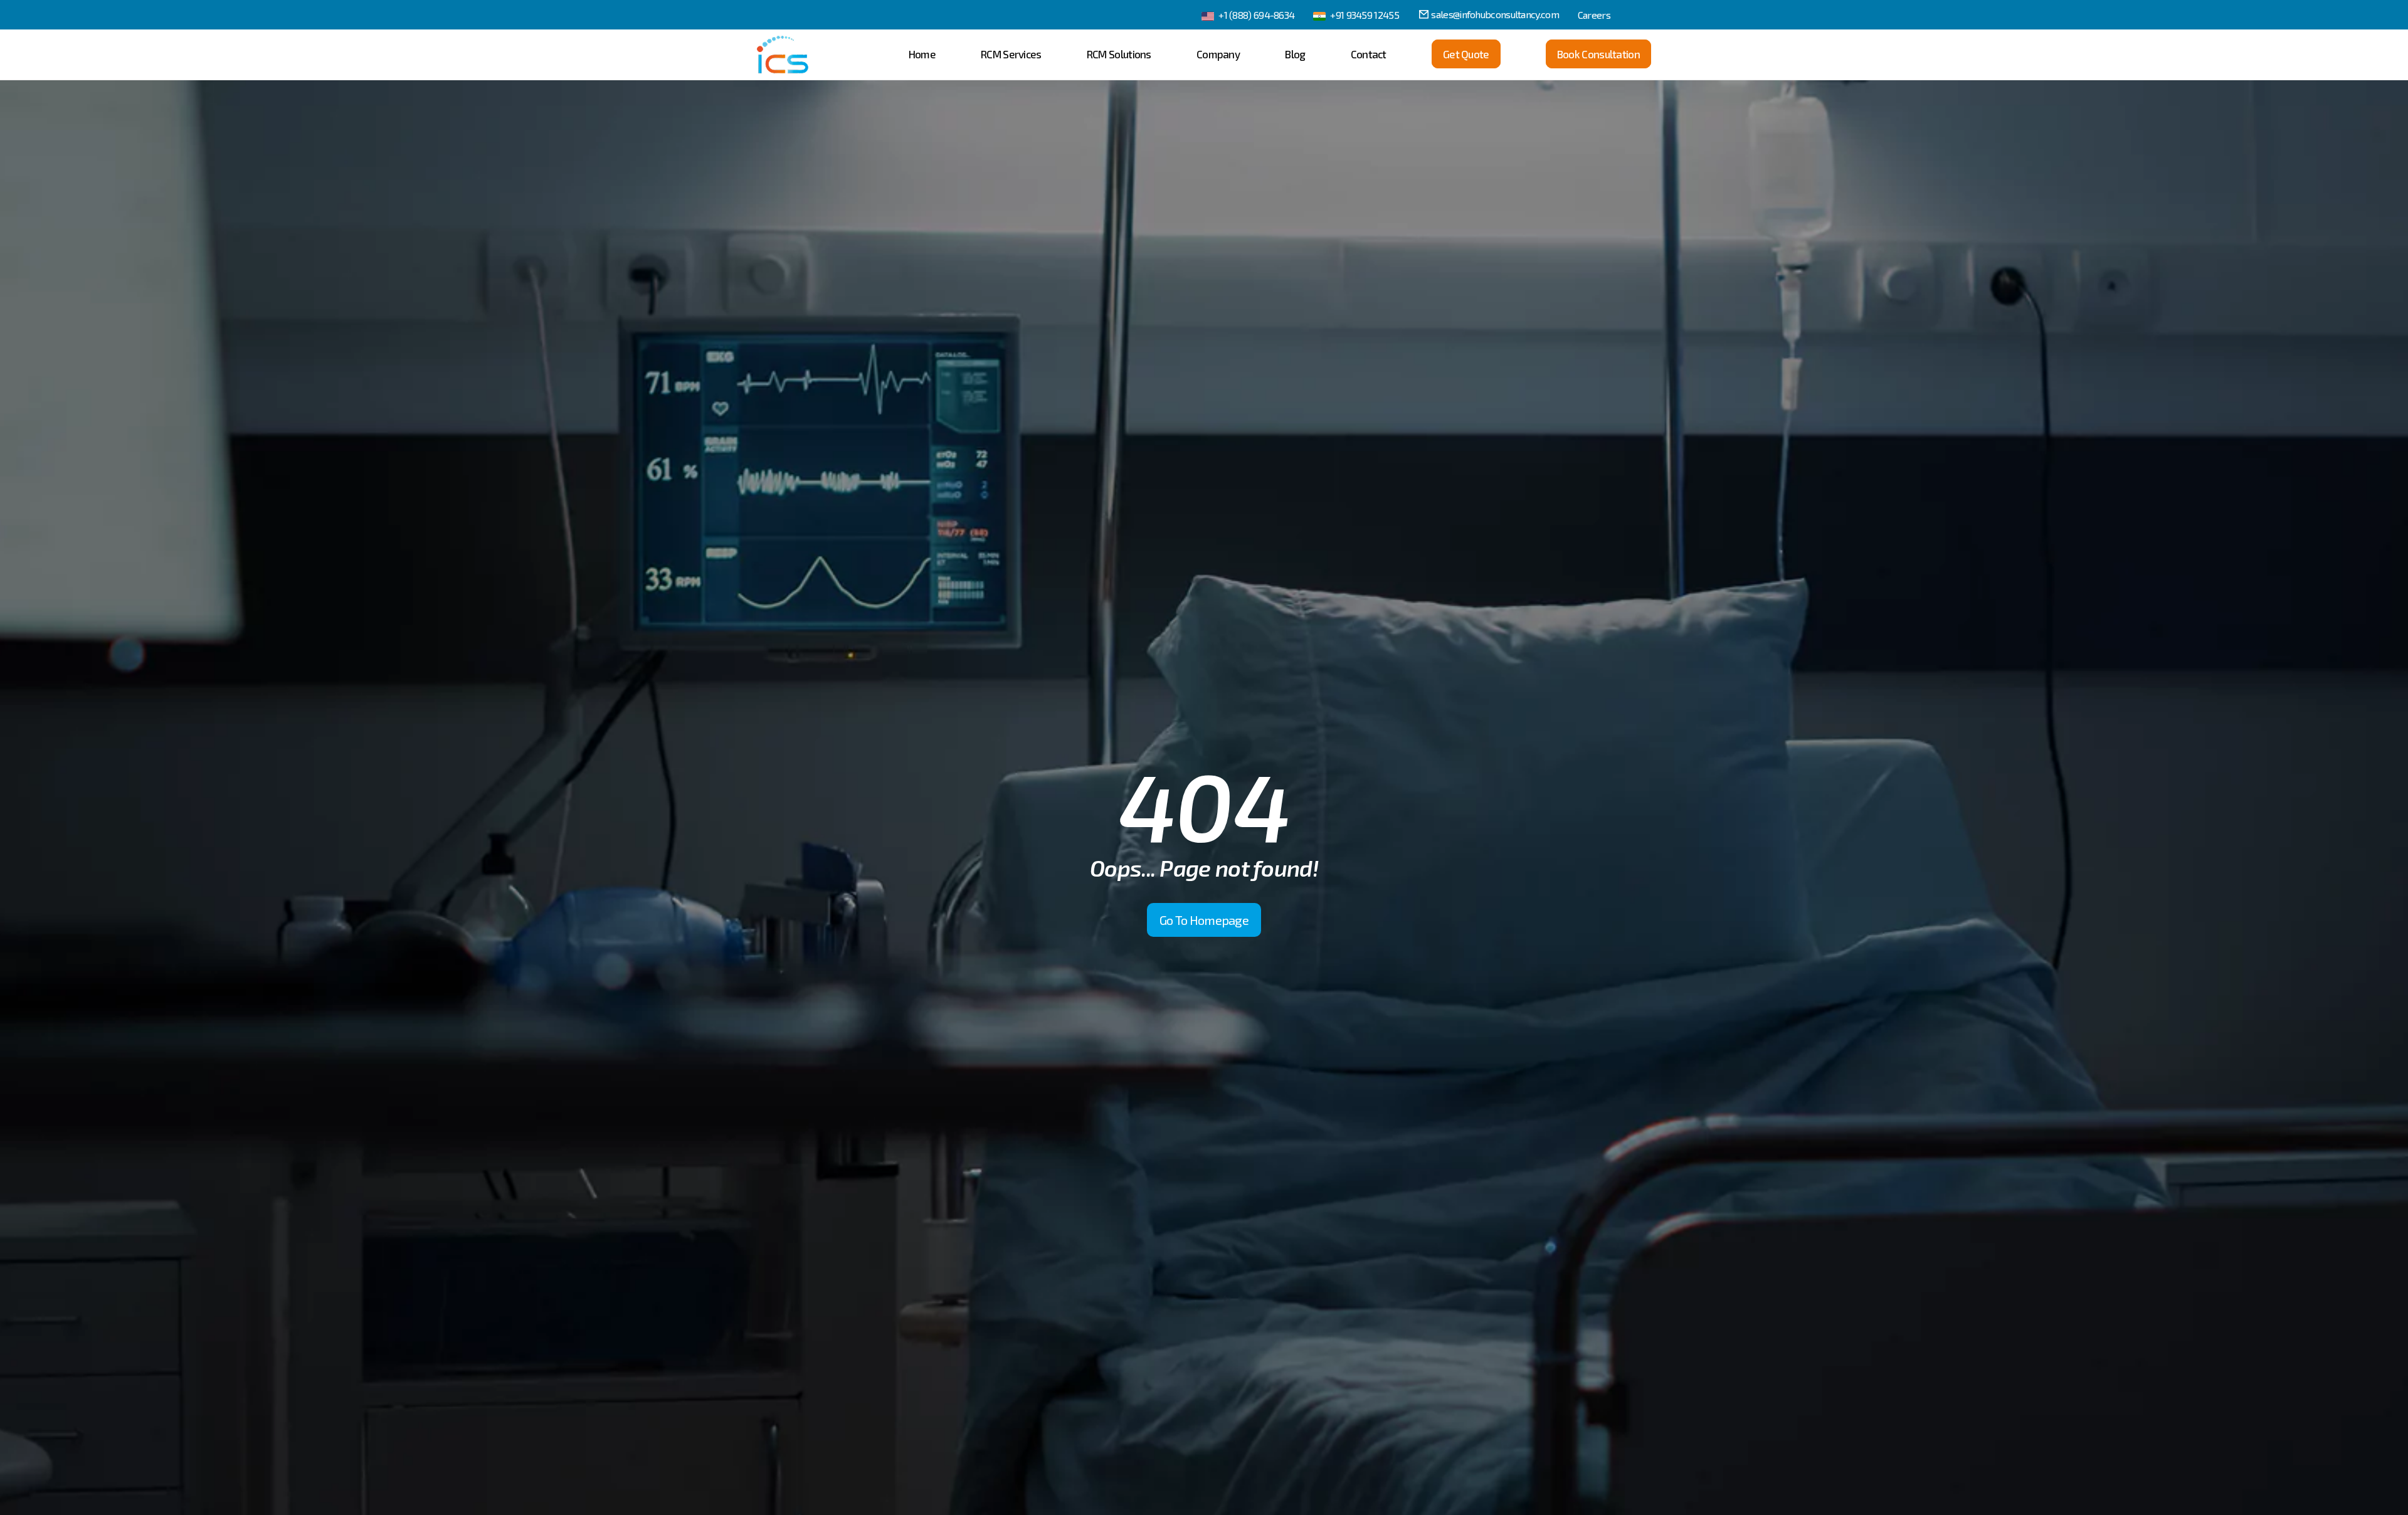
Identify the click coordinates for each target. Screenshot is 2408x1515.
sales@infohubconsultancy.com (1495, 14)
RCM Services (1011, 54)
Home (922, 54)
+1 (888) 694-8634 (1256, 15)
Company (1218, 54)
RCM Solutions (1119, 54)
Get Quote (1466, 54)
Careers (1594, 15)
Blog (1295, 54)
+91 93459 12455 (1365, 15)
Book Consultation (1598, 54)
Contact (1369, 54)
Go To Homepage (1204, 920)
